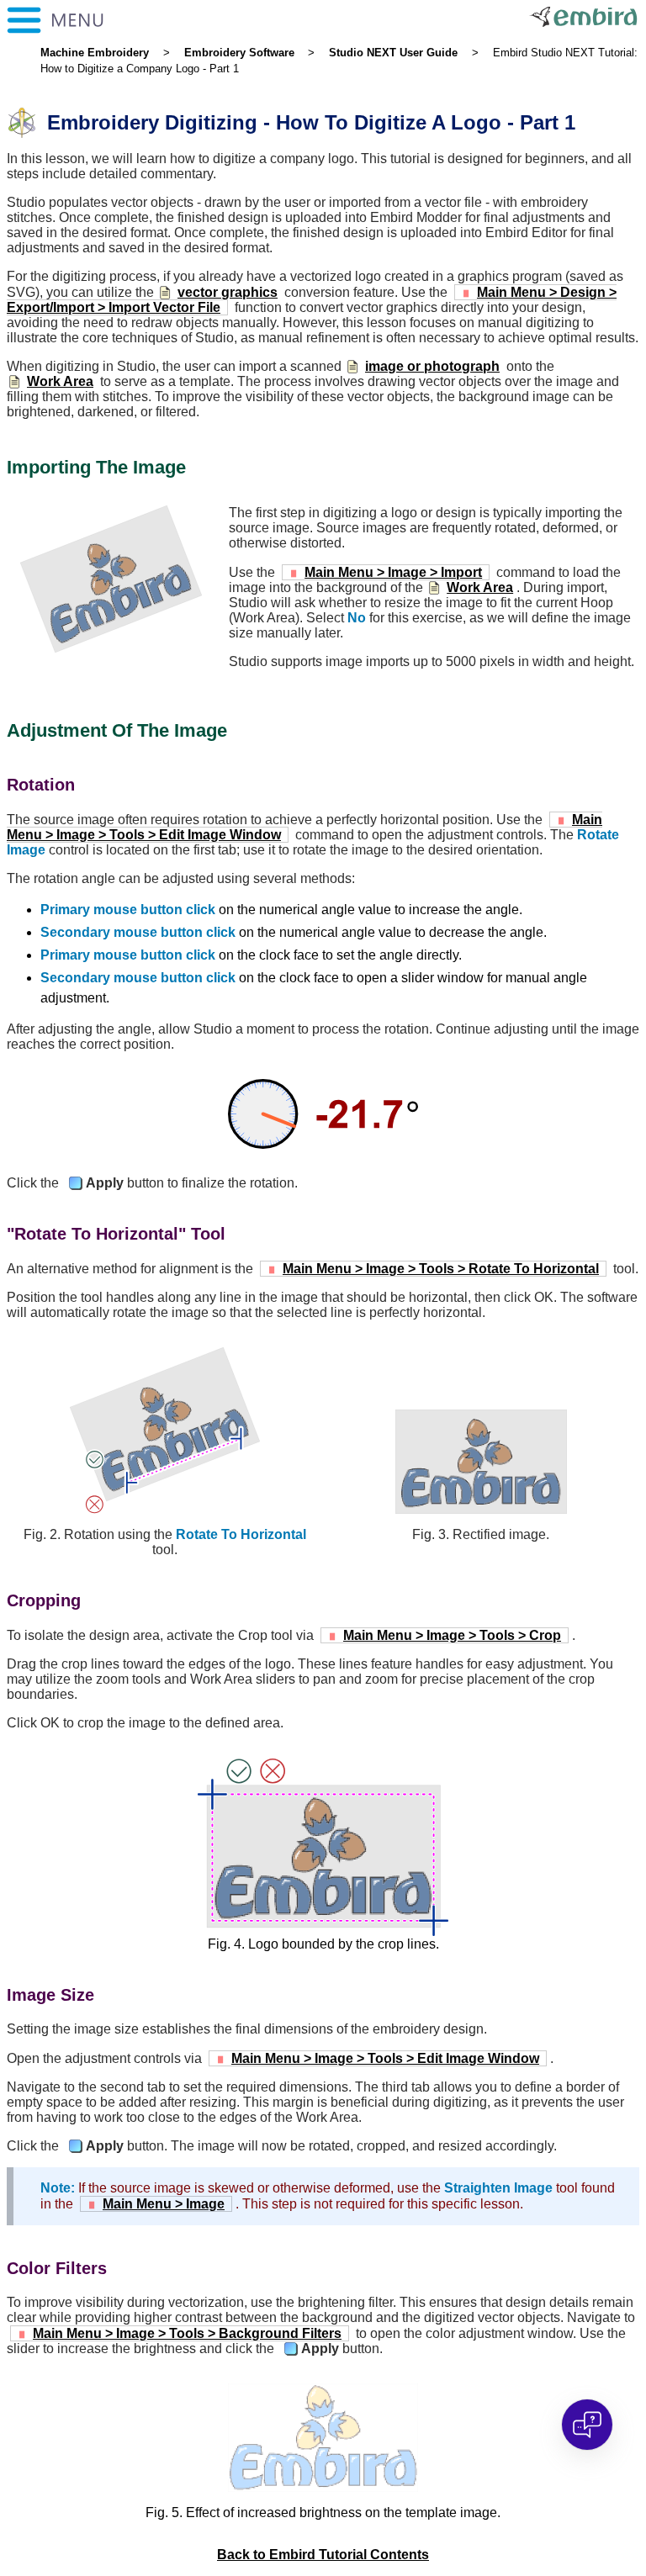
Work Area (60, 381)
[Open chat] (587, 2425)
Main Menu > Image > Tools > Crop (452, 1635)
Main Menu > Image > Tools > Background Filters (187, 2333)
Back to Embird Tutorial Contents (323, 2555)
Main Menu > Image (164, 2204)
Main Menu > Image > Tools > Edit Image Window (385, 2058)
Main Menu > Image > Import (393, 572)
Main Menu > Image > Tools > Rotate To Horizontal (441, 1269)
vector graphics (228, 292)
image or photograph (432, 366)
